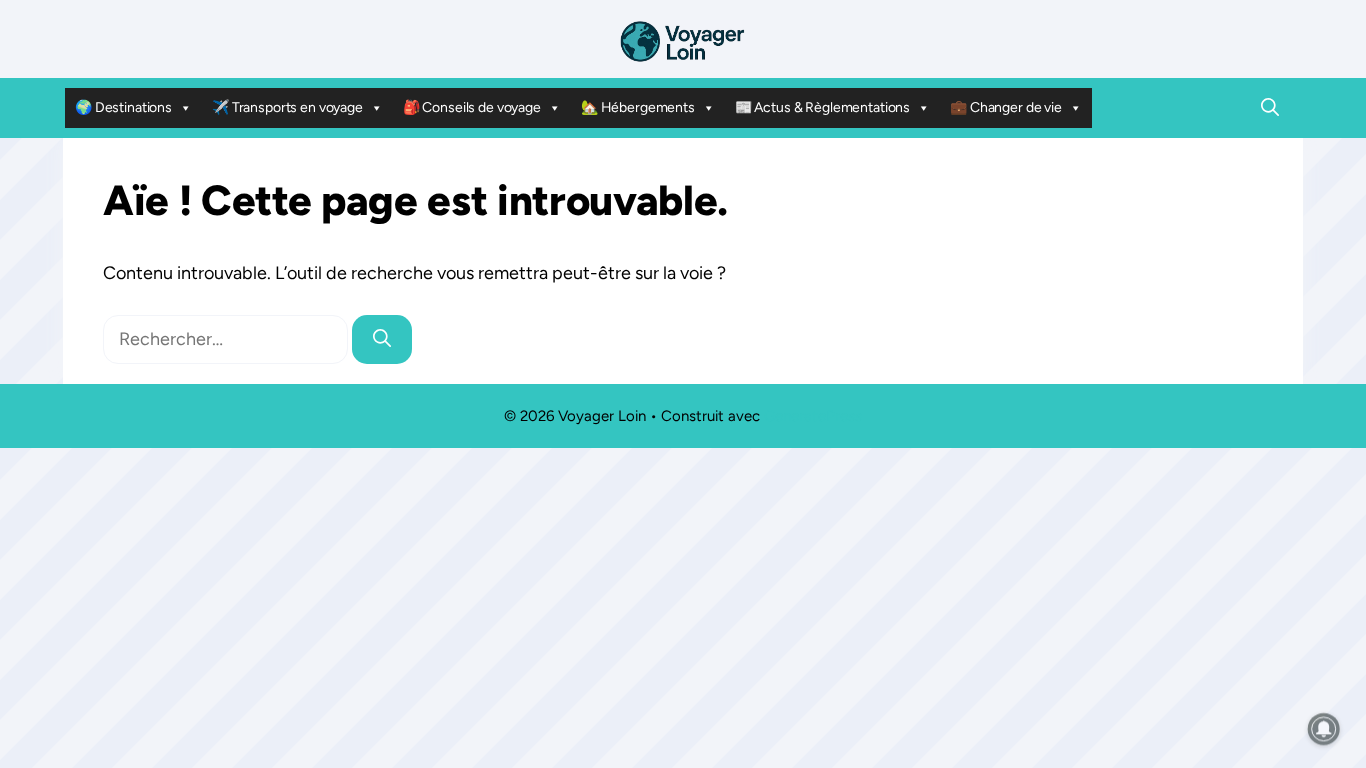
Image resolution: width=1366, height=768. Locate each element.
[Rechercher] (382, 339)
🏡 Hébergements (638, 107)
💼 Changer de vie (1006, 107)
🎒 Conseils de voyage (472, 107)
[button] (1270, 108)
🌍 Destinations (123, 107)
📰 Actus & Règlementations (823, 107)
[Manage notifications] (1324, 729)
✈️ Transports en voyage (287, 107)
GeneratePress (813, 416)
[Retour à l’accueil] (683, 40)
